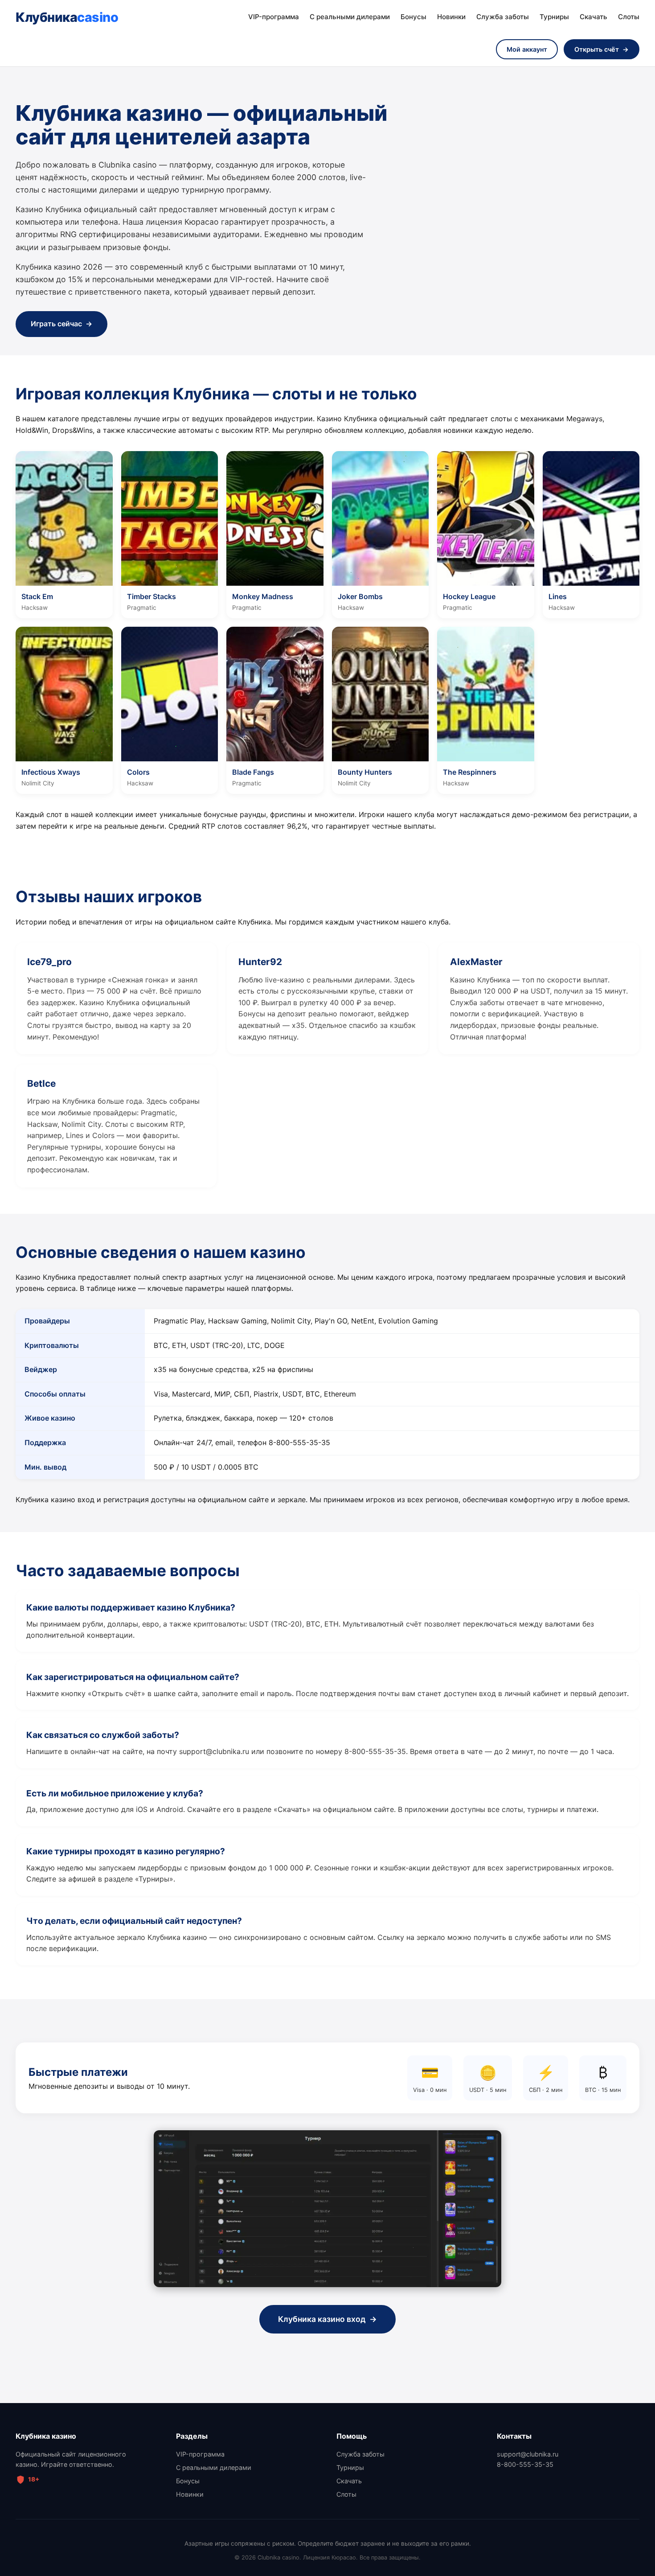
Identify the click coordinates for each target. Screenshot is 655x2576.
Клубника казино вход (327, 2319)
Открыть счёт (602, 49)
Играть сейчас (61, 324)
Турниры (554, 17)
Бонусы (413, 17)
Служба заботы (503, 17)
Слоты (629, 17)
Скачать (594, 17)
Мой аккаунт (527, 49)
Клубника (67, 17)
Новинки (451, 17)
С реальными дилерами (350, 17)
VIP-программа (274, 17)
